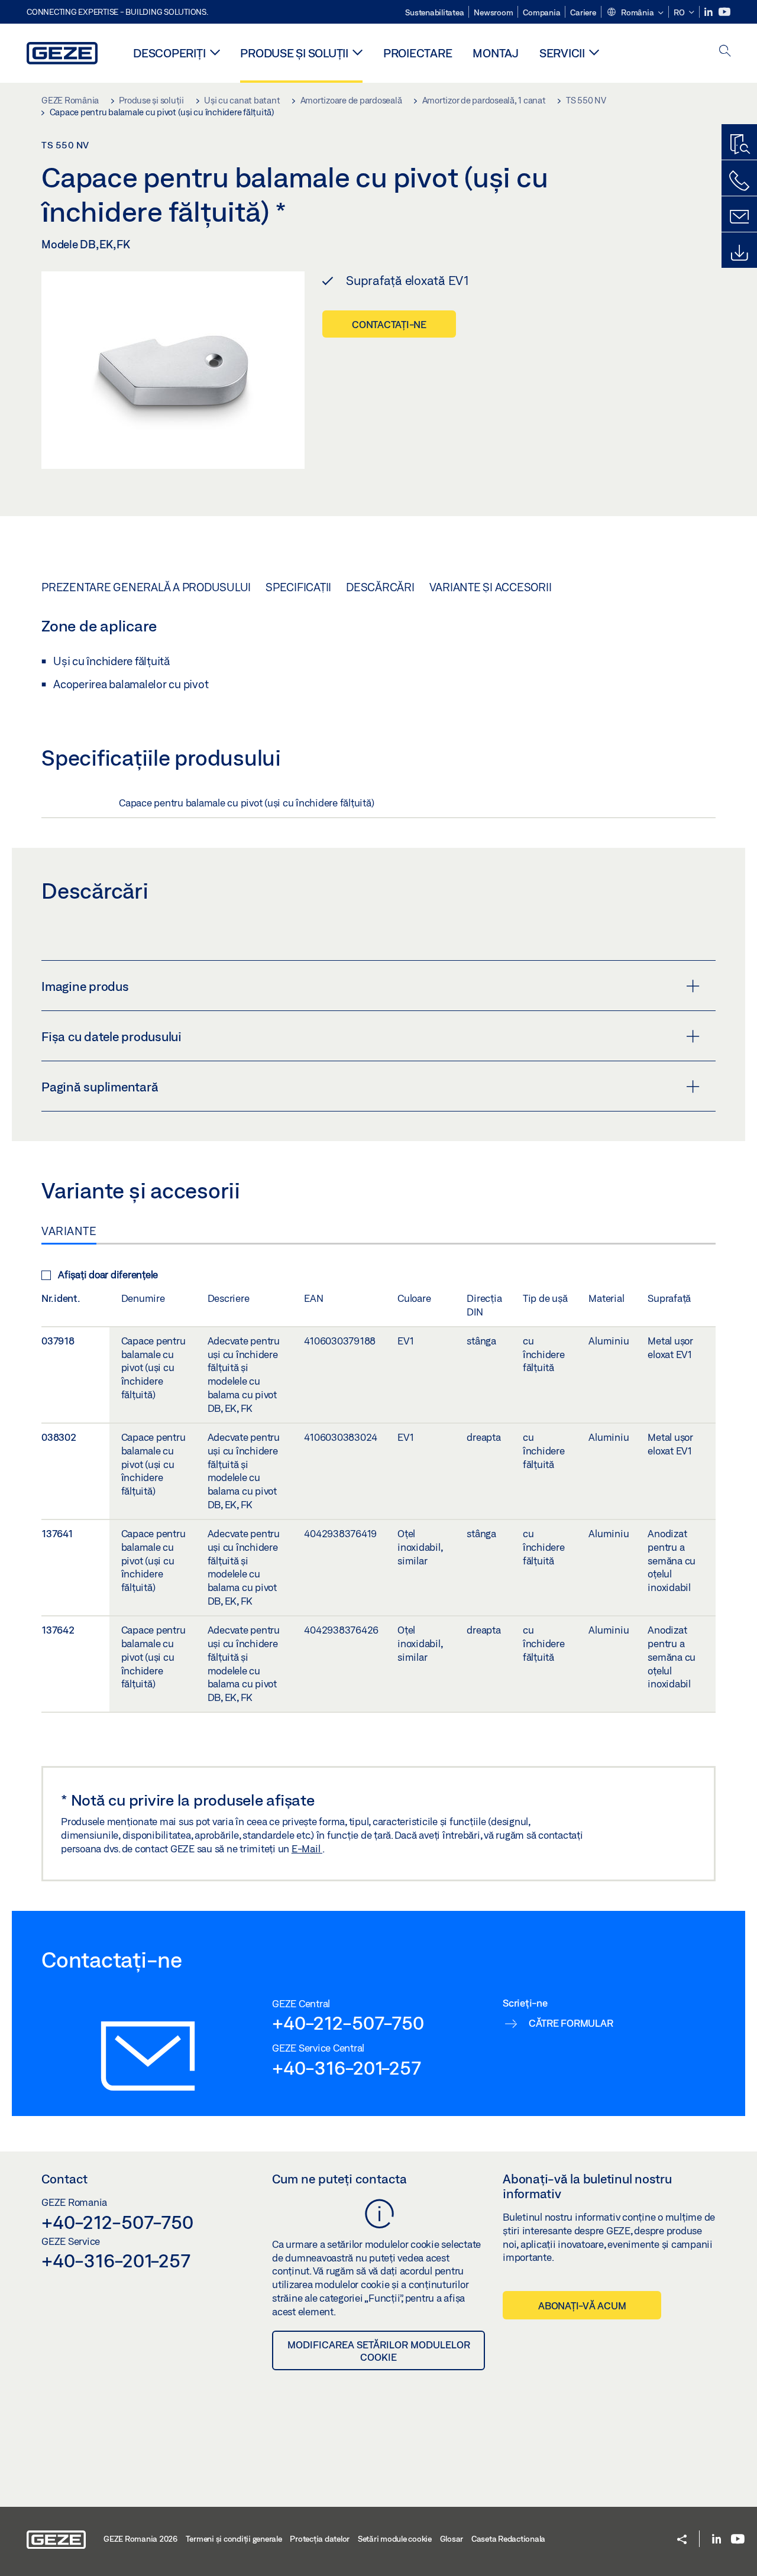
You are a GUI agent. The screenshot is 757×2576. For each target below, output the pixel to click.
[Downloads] (739, 253)
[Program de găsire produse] (739, 145)
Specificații (298, 587)
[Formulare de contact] (739, 217)
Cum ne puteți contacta (339, 2179)
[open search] (725, 52)
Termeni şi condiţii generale (234, 2539)
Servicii (562, 53)
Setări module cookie (395, 2539)
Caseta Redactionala (508, 2539)
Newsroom (493, 12)
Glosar (452, 2539)
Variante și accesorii (491, 587)
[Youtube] (724, 12)
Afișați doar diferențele (108, 1274)
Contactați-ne (389, 324)
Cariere (583, 12)
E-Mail (307, 1848)
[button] (635, 13)
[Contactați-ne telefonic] (739, 181)
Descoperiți (169, 53)
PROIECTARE (418, 53)
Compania (541, 12)
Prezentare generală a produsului (146, 587)
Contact (64, 2179)
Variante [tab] (69, 1231)
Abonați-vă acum (582, 2306)
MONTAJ (496, 53)
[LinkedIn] (709, 12)
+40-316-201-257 (346, 2068)
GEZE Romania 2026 (140, 2539)
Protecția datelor (320, 2539)
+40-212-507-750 (348, 2023)
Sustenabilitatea (434, 12)
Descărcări (380, 587)
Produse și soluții (294, 53)
